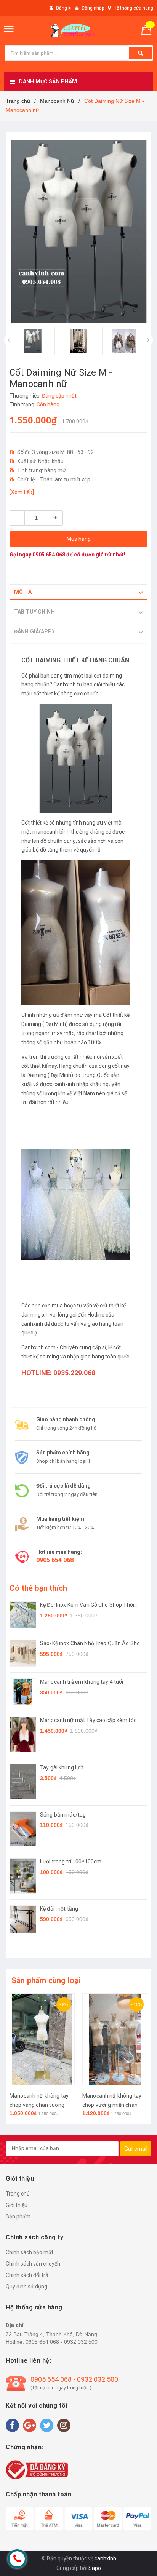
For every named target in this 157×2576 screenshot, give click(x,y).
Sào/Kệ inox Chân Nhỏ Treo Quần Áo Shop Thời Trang (91, 1644)
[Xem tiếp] (22, 492)
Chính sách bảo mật (30, 2252)
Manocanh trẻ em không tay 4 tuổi (82, 1682)
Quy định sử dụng (26, 2287)
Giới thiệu (17, 2205)
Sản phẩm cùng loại (46, 1980)
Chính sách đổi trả (27, 2275)
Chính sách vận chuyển (33, 2264)
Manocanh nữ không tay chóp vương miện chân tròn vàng (112, 2105)
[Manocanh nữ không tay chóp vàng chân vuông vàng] (42, 2039)
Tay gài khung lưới (62, 1767)
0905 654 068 (49, 555)
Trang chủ (18, 2194)
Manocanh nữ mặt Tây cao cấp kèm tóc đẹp (88, 1721)
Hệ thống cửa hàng (133, 8)
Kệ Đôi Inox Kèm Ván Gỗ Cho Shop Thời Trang (87, 1605)
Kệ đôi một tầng (59, 1909)
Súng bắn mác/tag (63, 1815)
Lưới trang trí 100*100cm (71, 1862)
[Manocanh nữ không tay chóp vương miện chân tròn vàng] (115, 2039)
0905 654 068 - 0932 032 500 (62, 2342)
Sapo (95, 2568)
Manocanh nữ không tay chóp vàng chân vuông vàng (39, 2105)
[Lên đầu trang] (132, 2561)
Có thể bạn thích (38, 1588)
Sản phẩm (18, 2216)
